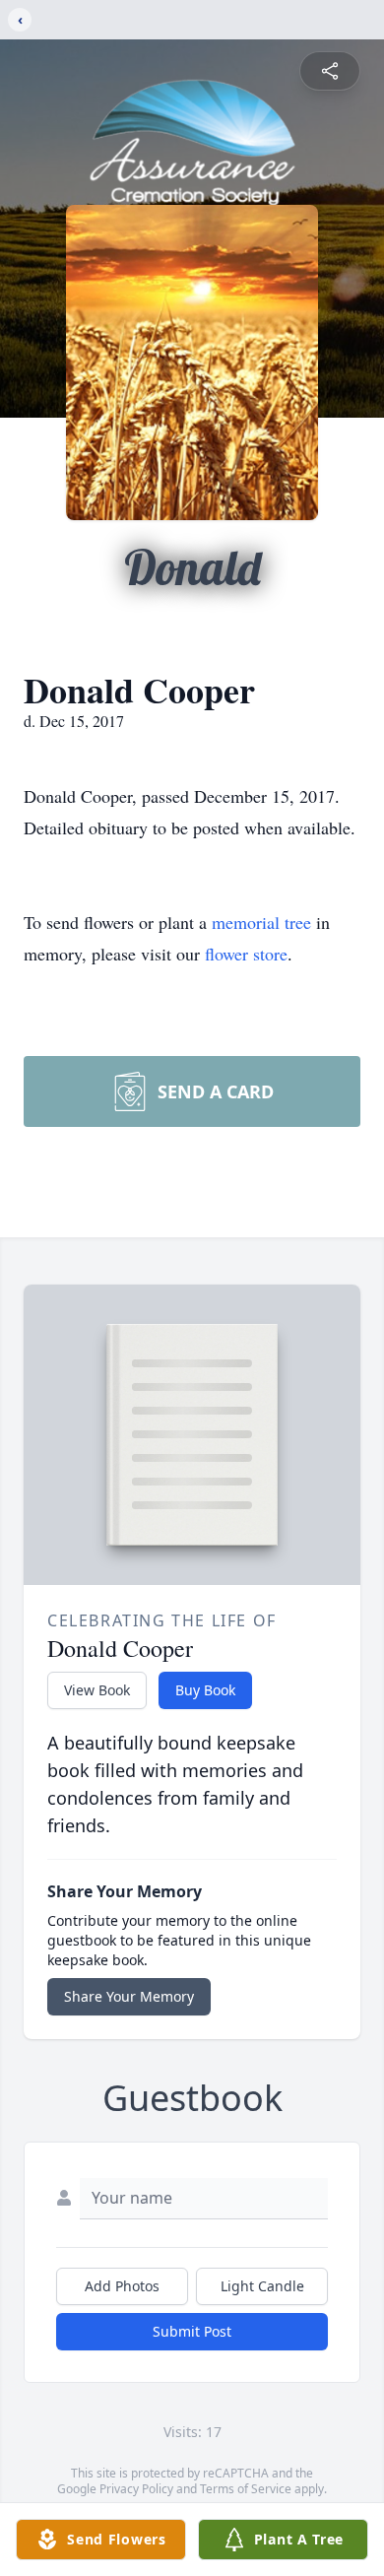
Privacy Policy (136, 2489)
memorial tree (261, 922)
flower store (246, 954)
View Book (97, 1690)
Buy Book (205, 1690)
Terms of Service (246, 2489)
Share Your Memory (129, 1996)
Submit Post (192, 2331)
